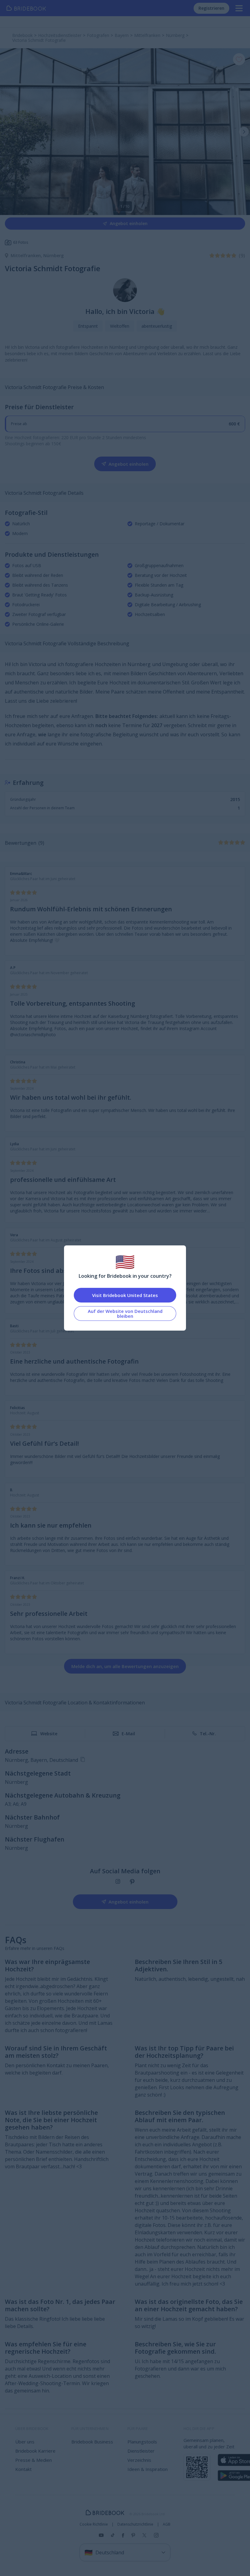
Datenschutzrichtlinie (135, 2524)
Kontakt (23, 2469)
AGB (167, 2524)
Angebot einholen (129, 223)
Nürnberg (54, 255)
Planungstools (142, 2442)
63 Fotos (21, 242)
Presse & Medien (34, 2460)
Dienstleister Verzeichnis (141, 2455)
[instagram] (118, 1882)
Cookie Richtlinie (94, 2524)
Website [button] (49, 1734)
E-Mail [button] (128, 1734)
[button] (244, 132)
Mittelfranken (27, 255)
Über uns (25, 2442)
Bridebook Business (92, 2442)
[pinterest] (132, 1882)
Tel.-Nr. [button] (208, 1734)
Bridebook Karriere (35, 2451)
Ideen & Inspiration (148, 2469)
